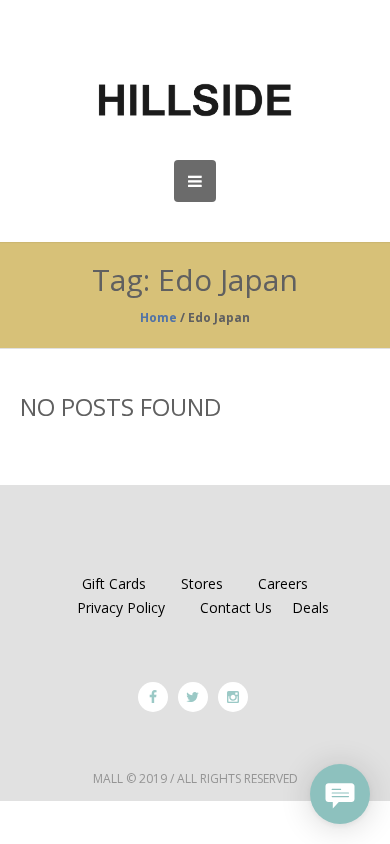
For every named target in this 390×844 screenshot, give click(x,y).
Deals (310, 607)
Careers (283, 583)
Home (158, 317)
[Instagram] (233, 697)
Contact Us (236, 607)
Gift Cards (114, 583)
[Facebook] (153, 697)
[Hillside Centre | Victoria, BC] (195, 100)
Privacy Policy (121, 607)
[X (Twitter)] (193, 697)
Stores (202, 583)
